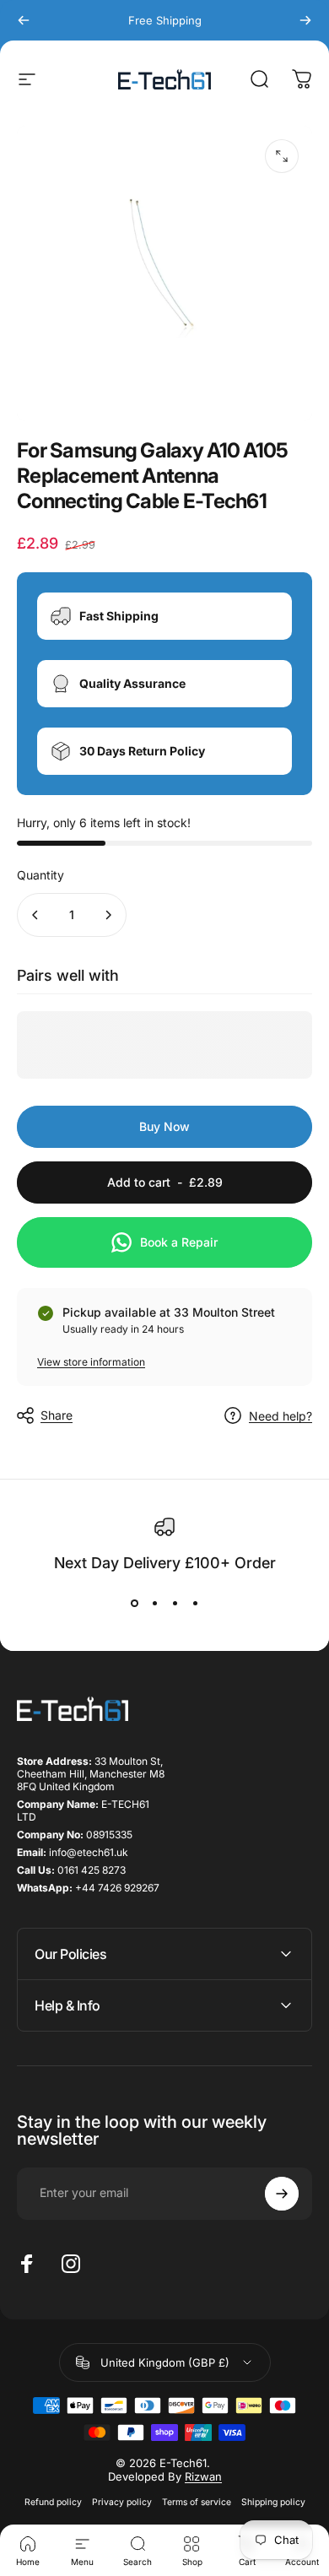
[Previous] (24, 20)
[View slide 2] (154, 1603)
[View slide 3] (175, 1603)
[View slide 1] (134, 1603)
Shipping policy (273, 2502)
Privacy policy (122, 2502)
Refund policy (53, 2502)
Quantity (40, 875)
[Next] (305, 20)
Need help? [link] (280, 1416)
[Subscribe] (282, 2194)
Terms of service (197, 2502)
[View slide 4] (195, 1603)
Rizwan (203, 2476)
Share (57, 1415)
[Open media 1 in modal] (282, 156)
